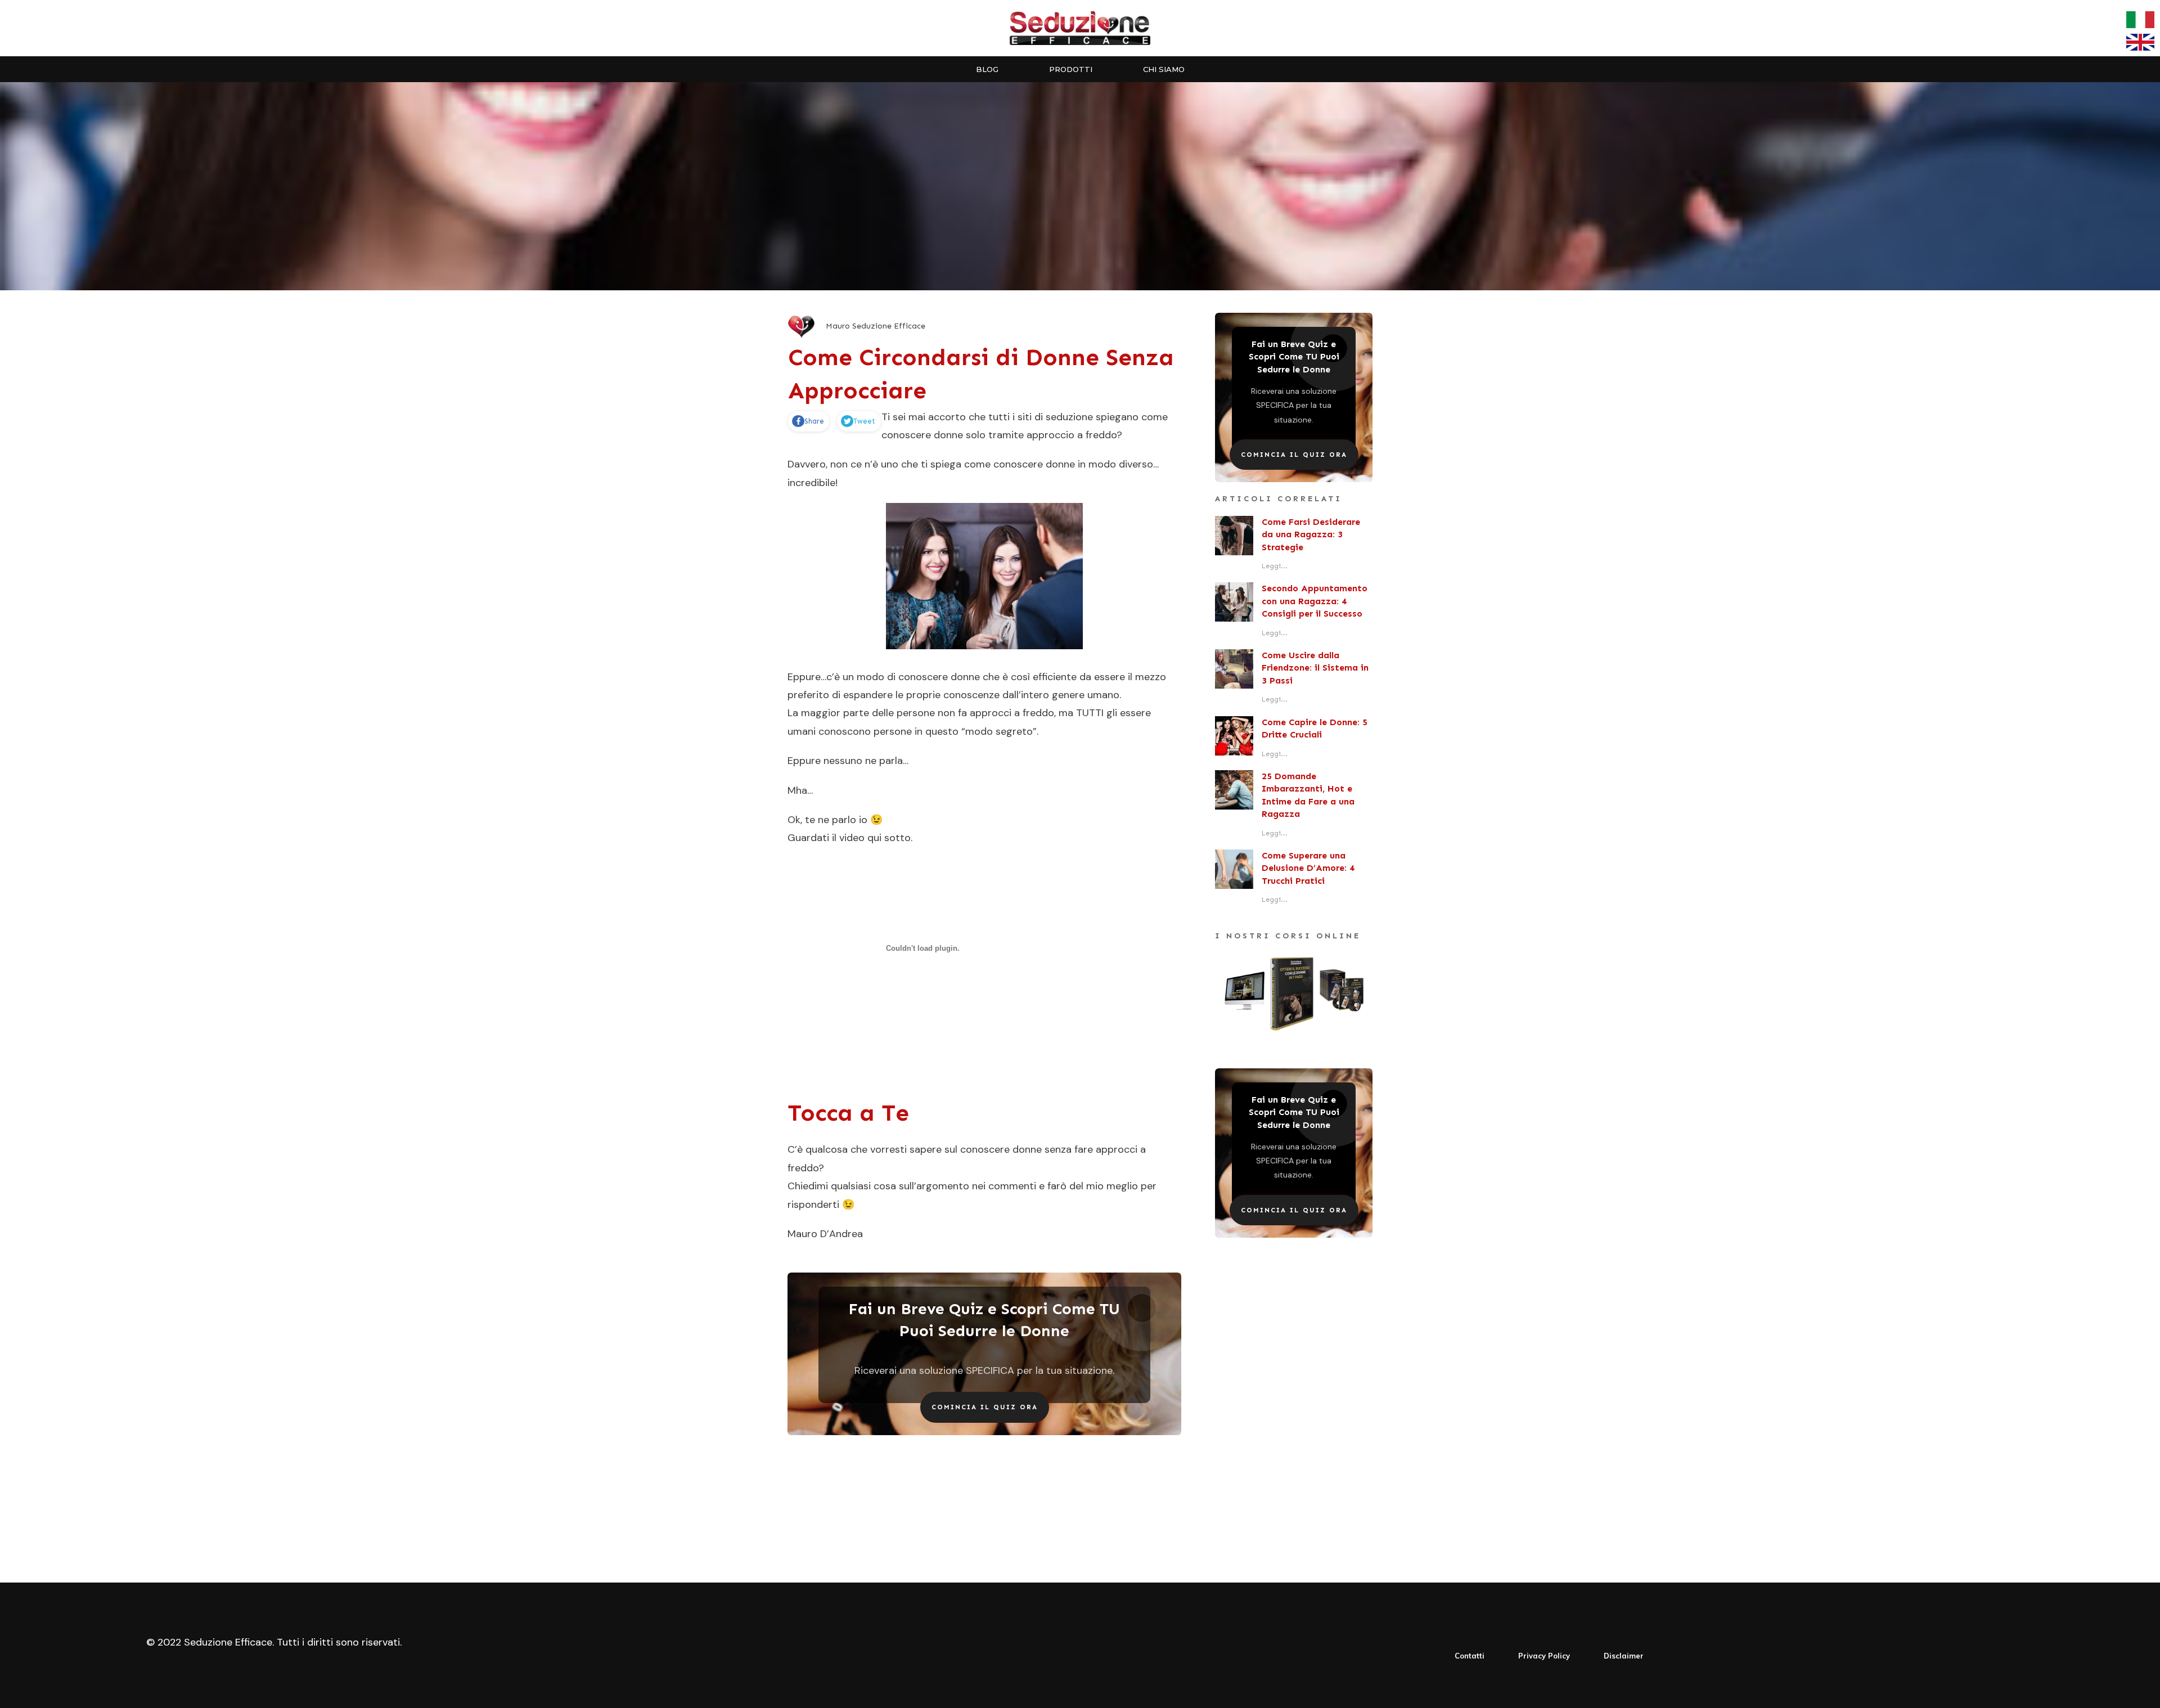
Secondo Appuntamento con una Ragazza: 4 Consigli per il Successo (1315, 601)
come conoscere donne (1020, 464)
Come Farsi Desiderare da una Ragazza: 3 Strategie (1311, 534)
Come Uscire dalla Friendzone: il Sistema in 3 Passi (1315, 668)
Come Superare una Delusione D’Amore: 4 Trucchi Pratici (1308, 868)
